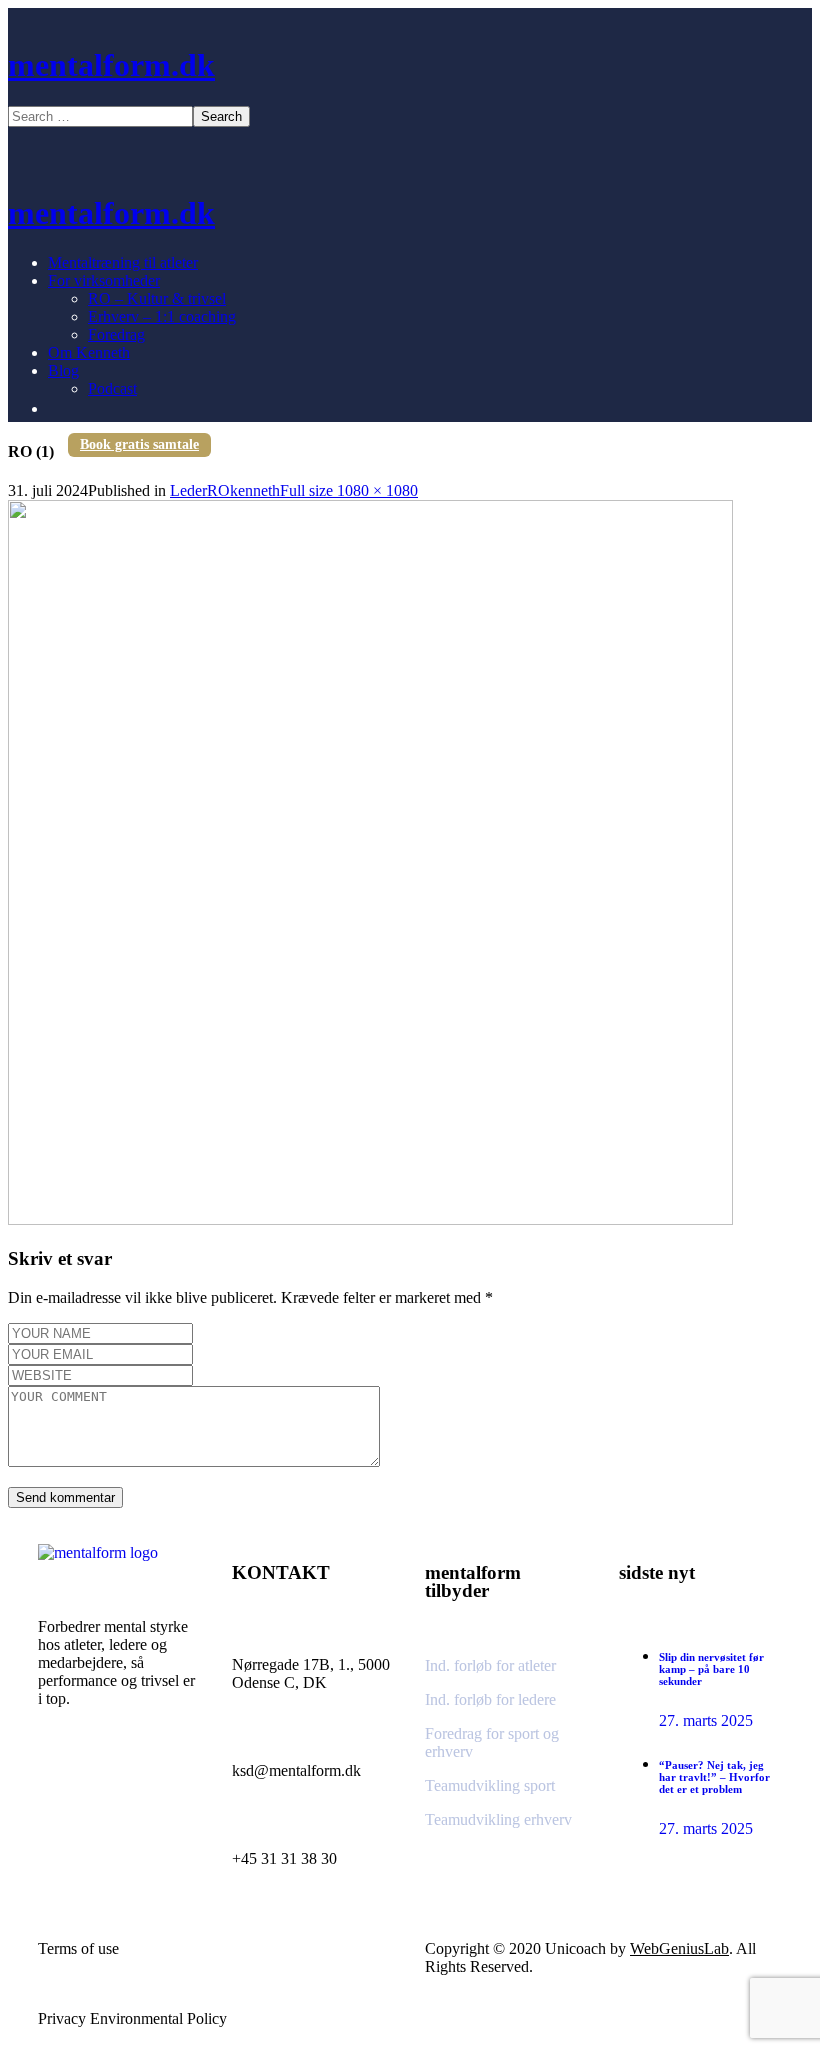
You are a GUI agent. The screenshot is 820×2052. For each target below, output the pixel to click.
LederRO (200, 490)
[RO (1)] (370, 1219)
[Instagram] (63, 1789)
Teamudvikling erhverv (498, 1819)
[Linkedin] (113, 1789)
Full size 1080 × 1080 (349, 490)
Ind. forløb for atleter (490, 1665)
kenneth (255, 490)
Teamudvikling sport (490, 1785)
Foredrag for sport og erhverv (492, 1742)
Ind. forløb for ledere (490, 1699)
